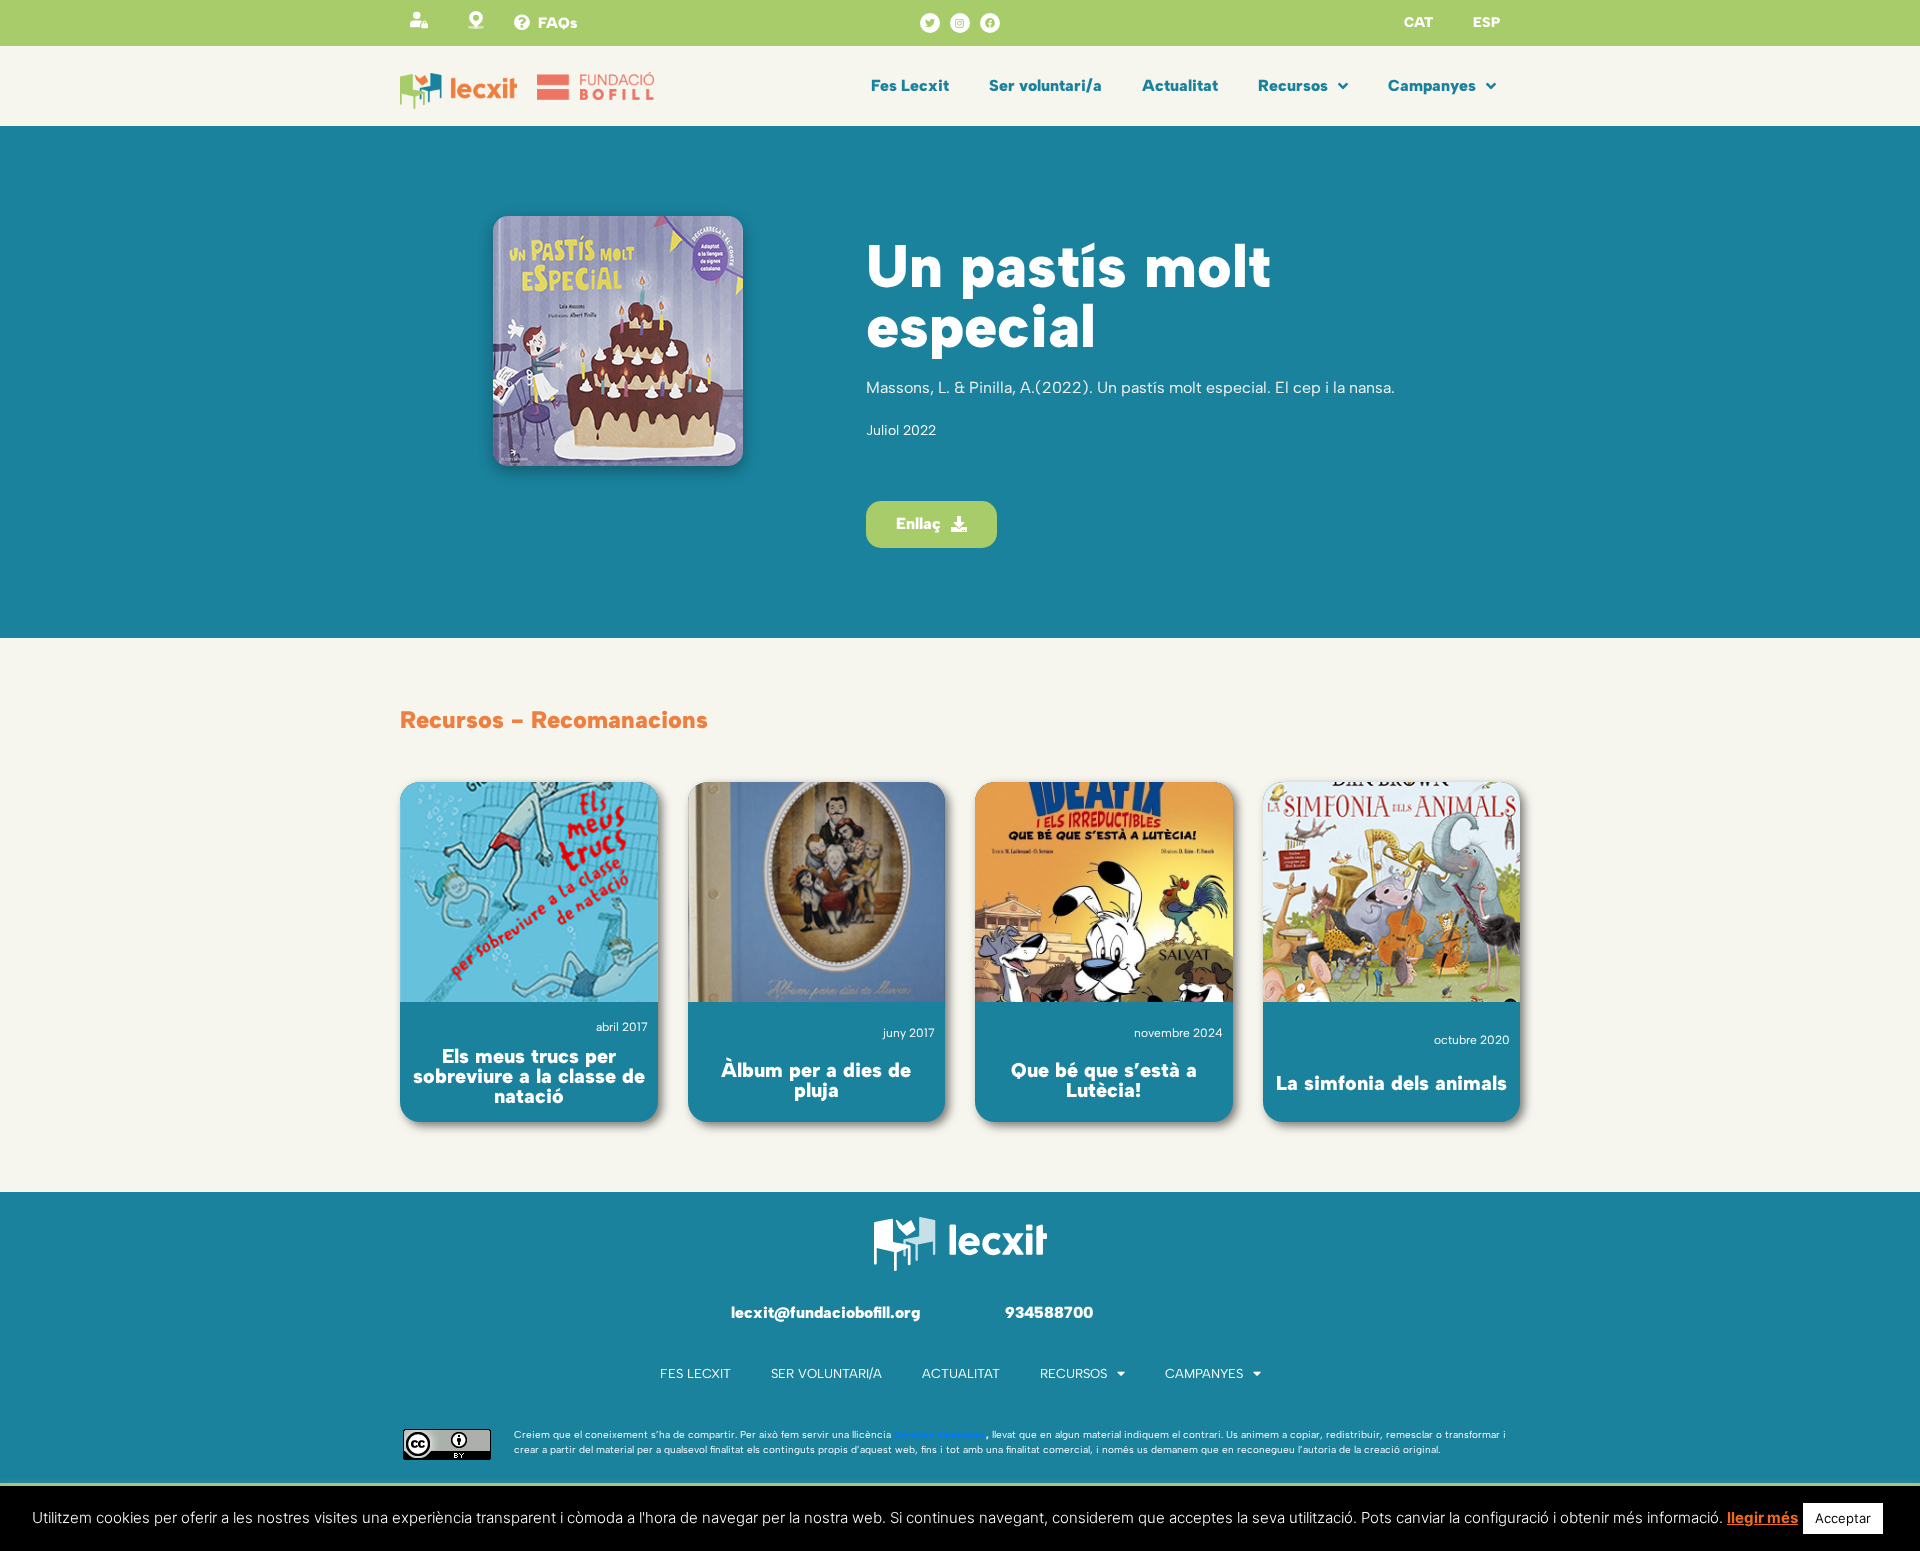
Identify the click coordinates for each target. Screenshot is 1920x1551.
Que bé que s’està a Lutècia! (1104, 1080)
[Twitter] (930, 23)
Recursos (1293, 85)
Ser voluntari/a (1045, 85)
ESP (1486, 22)
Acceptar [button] (1843, 1518)
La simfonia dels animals (1391, 1083)
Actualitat (1180, 85)
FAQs (557, 23)
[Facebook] (990, 23)
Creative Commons (940, 1434)
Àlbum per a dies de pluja (816, 1080)
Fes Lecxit (910, 85)
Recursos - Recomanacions (554, 719)
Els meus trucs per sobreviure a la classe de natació (529, 1076)
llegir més (1762, 1517)
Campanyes (1432, 85)
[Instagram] (960, 23)
